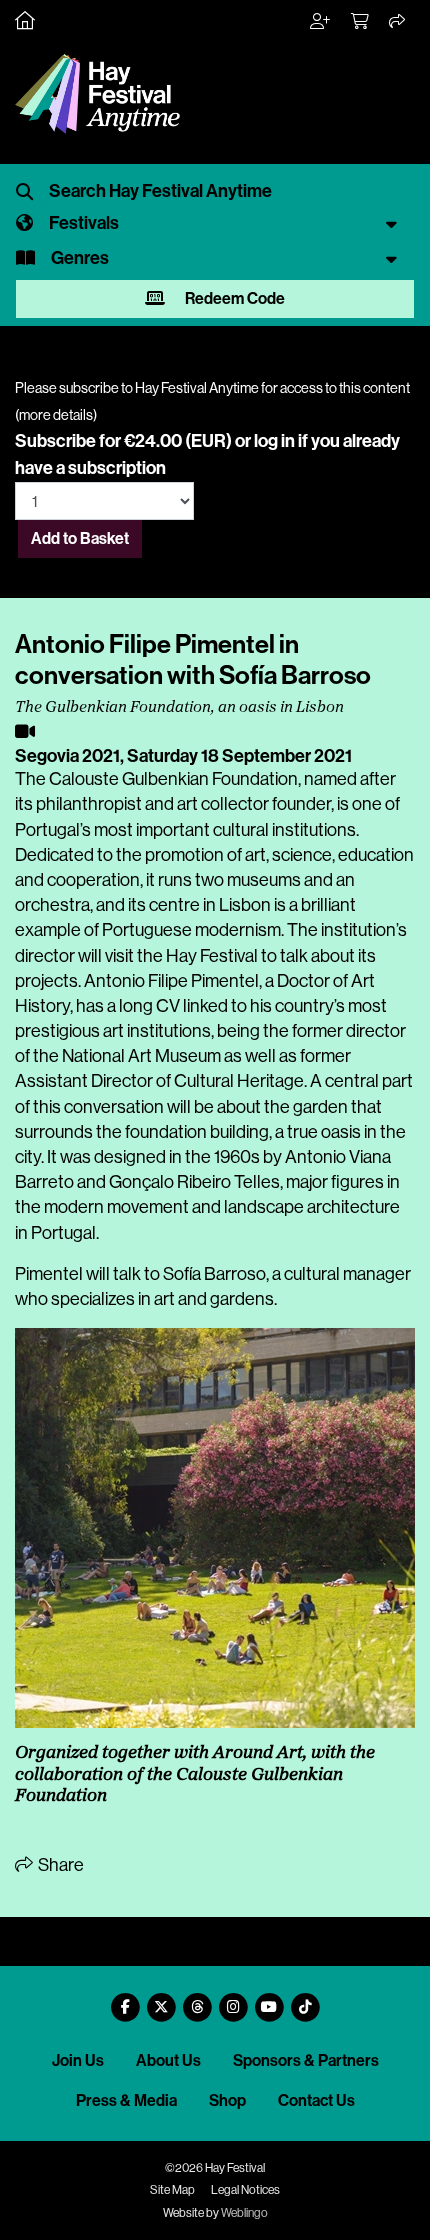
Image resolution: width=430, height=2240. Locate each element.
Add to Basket (80, 538)
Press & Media (126, 2100)
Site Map (172, 2190)
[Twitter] (161, 1999)
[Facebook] (125, 1999)
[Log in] (321, 22)
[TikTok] (305, 1999)
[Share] (398, 22)
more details (56, 415)
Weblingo (244, 2213)
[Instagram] (233, 1999)
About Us (168, 2060)
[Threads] (197, 1999)
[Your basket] (361, 22)
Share (59, 1865)
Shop (227, 2100)
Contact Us (316, 2100)
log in (274, 441)
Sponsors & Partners (306, 2060)
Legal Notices (245, 2190)
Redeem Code (233, 298)
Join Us (78, 2060)
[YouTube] (269, 1999)
